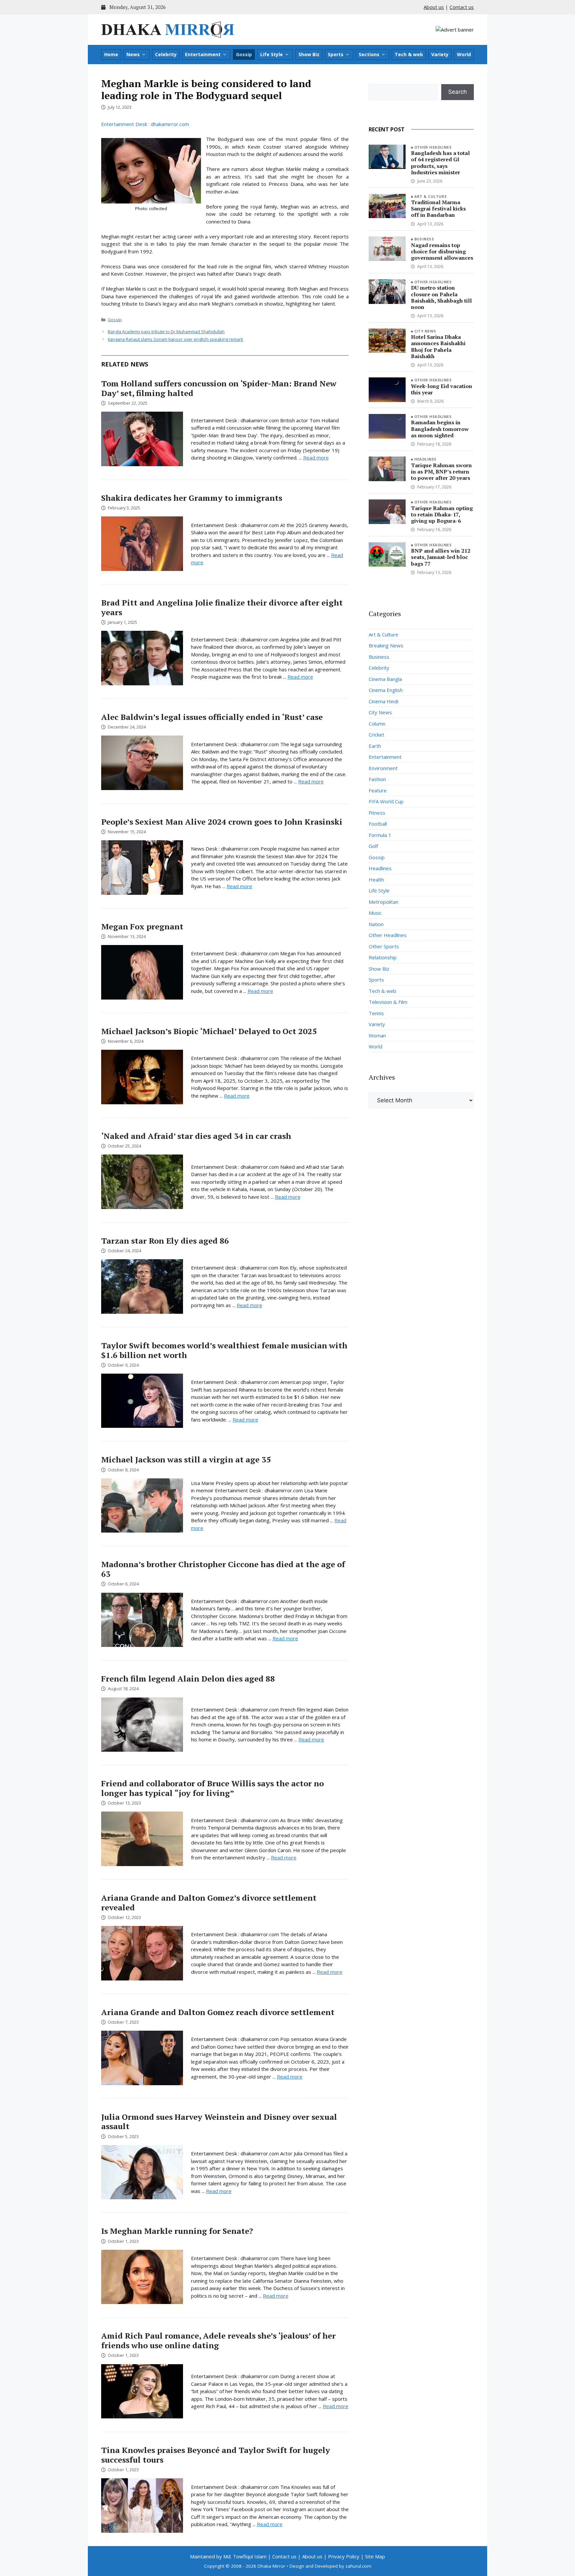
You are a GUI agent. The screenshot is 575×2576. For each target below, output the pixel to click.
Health (376, 880)
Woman (377, 1035)
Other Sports (384, 946)
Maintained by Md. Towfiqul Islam (228, 2556)
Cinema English (386, 690)
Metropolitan (383, 902)
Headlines (425, 459)
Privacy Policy (344, 2556)
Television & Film (388, 1002)
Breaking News (386, 645)
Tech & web (409, 54)
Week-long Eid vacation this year (442, 389)
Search (458, 92)
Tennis (376, 1013)
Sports (336, 54)
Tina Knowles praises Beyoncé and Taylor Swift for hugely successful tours (216, 2455)
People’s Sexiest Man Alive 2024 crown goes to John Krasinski (222, 822)
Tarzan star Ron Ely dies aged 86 (165, 1241)
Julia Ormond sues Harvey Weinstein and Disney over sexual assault (219, 2122)
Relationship (383, 957)
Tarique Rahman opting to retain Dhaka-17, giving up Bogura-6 (442, 514)
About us (434, 7)
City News (425, 331)
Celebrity (166, 54)
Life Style (272, 54)
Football (378, 824)
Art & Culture (431, 196)
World (464, 54)
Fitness (377, 813)
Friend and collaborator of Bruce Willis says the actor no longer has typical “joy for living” (212, 1788)
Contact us (462, 7)
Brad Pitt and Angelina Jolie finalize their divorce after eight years (222, 607)
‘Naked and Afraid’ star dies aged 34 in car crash (196, 1136)
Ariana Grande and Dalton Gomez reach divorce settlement (218, 2012)
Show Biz (309, 54)
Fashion (377, 779)
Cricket (377, 735)
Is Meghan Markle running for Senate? (177, 2231)
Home (111, 54)
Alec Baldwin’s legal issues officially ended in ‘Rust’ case (212, 717)
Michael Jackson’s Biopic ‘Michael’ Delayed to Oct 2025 (209, 1031)
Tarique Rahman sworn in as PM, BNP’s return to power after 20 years (441, 472)
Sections (369, 54)
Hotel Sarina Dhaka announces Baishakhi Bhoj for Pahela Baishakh (438, 346)
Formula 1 (380, 835)
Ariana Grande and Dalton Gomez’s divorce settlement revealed (209, 1902)
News (133, 54)
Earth (375, 746)
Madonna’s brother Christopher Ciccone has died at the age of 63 (223, 1569)
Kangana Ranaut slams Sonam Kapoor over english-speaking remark (176, 339)
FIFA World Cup (386, 801)
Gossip (244, 54)
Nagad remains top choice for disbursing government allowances (442, 251)
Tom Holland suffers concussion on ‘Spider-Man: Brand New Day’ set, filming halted (219, 388)
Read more (316, 458)
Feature (378, 790)
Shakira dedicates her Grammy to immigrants (192, 498)
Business (424, 239)
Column (377, 724)
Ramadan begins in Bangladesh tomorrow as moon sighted (440, 429)
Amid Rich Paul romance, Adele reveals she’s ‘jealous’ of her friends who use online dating (218, 2340)
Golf (373, 846)
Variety (440, 54)
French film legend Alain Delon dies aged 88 (188, 1679)
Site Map (375, 2556)
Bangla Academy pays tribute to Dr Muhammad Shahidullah (166, 332)
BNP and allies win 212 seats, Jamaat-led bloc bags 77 (441, 557)
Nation (376, 924)
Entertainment (203, 54)
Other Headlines (433, 147)
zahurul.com (358, 2566)
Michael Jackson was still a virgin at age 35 (186, 1459)
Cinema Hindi (383, 701)
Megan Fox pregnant (142, 926)
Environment (383, 768)
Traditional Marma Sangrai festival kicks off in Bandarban (438, 208)
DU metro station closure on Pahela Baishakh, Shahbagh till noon (441, 297)
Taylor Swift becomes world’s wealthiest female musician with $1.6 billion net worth (224, 1350)
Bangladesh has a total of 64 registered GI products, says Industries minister (440, 163)
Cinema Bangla (385, 679)
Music (375, 913)
